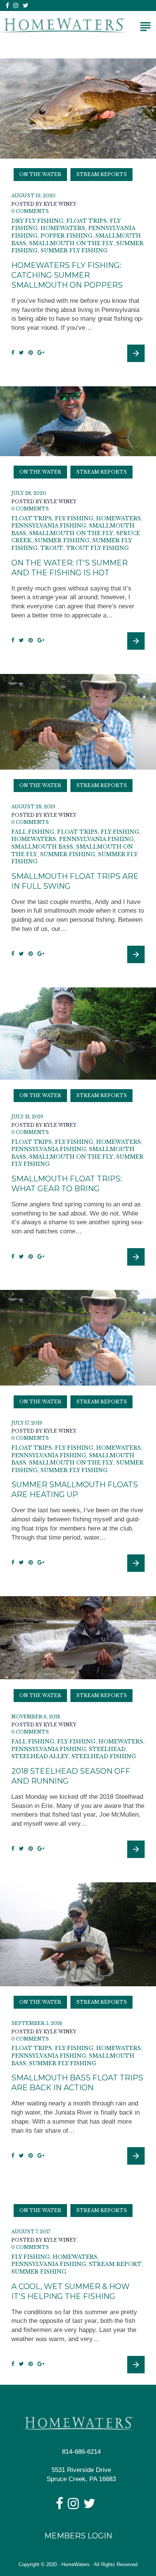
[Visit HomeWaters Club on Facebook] (59, 2506)
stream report (115, 2264)
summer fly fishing (74, 250)
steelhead (107, 1749)
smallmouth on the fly (71, 243)
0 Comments (30, 211)
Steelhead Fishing (104, 1756)
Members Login (78, 2536)
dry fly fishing (37, 221)
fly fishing (74, 518)
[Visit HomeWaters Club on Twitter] (89, 2506)
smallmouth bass (42, 847)
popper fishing (66, 236)
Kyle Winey (60, 204)
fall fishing (33, 832)
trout (52, 548)
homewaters (63, 228)
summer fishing (62, 540)
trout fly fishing (97, 548)
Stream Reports (101, 174)
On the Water (40, 174)
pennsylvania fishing (49, 526)
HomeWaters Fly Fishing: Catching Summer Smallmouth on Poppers (67, 275)
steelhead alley (40, 1756)
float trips (87, 221)
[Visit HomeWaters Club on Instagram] (73, 2506)
